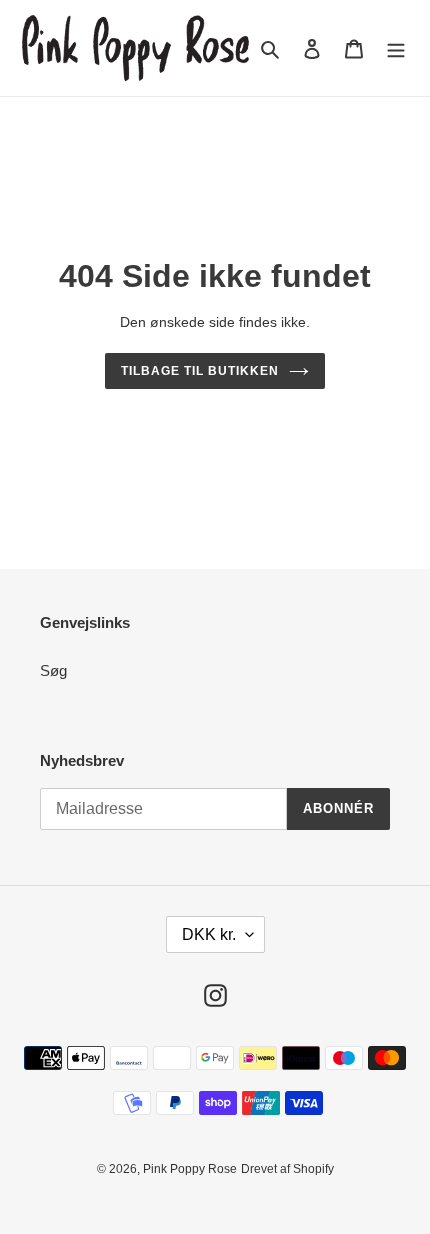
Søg (53, 670)
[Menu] (396, 48)
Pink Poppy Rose (190, 1169)
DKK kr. (209, 934)
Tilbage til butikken (199, 371)
